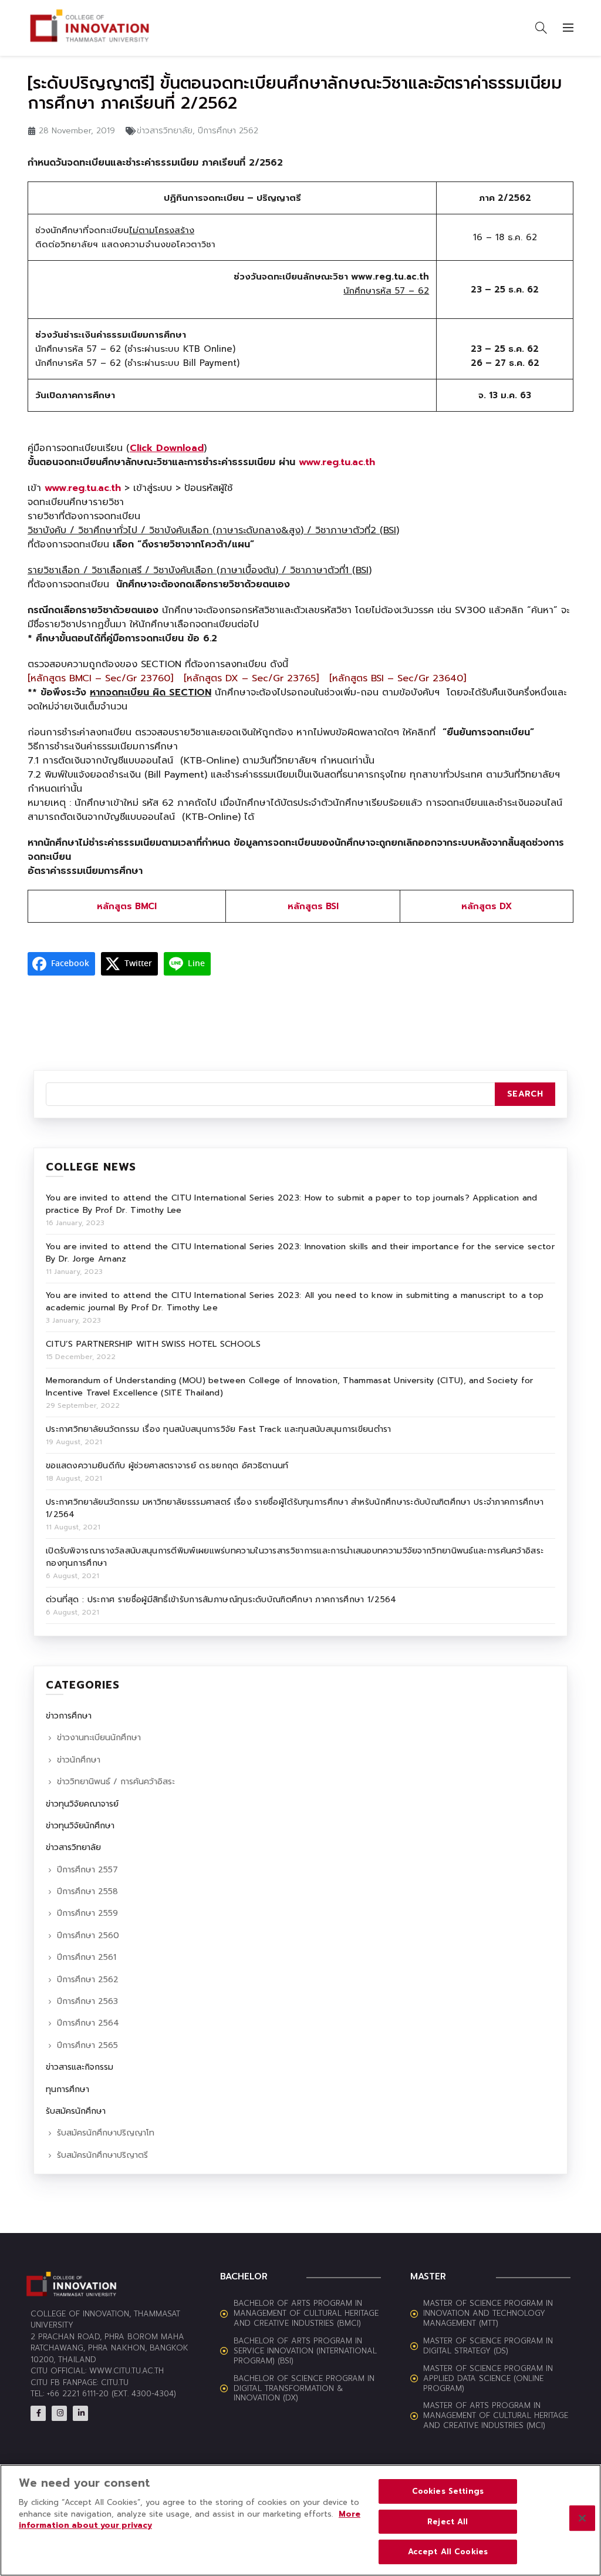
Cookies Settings (448, 2491)
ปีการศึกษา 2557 (87, 1870)
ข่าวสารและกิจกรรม (80, 2067)
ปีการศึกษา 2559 (87, 1913)
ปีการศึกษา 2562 (228, 131)
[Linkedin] (80, 2413)
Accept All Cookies (448, 2552)
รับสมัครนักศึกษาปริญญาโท (106, 2133)
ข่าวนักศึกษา (79, 1760)
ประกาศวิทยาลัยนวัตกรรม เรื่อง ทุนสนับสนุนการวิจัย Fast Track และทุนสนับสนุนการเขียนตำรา (219, 1429)
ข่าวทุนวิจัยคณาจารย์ (82, 1804)
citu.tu (115, 2382)
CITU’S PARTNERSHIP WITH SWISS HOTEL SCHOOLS (153, 1344)
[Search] (541, 28)
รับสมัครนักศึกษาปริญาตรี (102, 2155)
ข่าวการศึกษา (69, 1716)
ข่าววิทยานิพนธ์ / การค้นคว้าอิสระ (116, 1782)
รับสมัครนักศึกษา (76, 2111)
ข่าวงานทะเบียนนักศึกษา (99, 1738)
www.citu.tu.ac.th (126, 2371)
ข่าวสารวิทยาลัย (165, 131)
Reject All (448, 2522)
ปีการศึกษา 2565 (87, 2045)
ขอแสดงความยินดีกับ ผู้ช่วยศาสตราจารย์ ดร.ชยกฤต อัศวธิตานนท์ (167, 1466)
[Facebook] (38, 2413)
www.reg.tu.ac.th (337, 462)
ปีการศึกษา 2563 (87, 2001)
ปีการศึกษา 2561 (87, 1957)
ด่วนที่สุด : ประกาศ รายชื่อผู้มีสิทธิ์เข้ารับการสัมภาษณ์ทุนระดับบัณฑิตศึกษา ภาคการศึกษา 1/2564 (221, 1600)
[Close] (582, 2518)
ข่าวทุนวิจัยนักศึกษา (80, 1826)
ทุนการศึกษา (67, 2089)
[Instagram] (59, 2413)
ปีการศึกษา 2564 (88, 2023)
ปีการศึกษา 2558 (87, 1891)
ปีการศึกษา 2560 (88, 1936)
